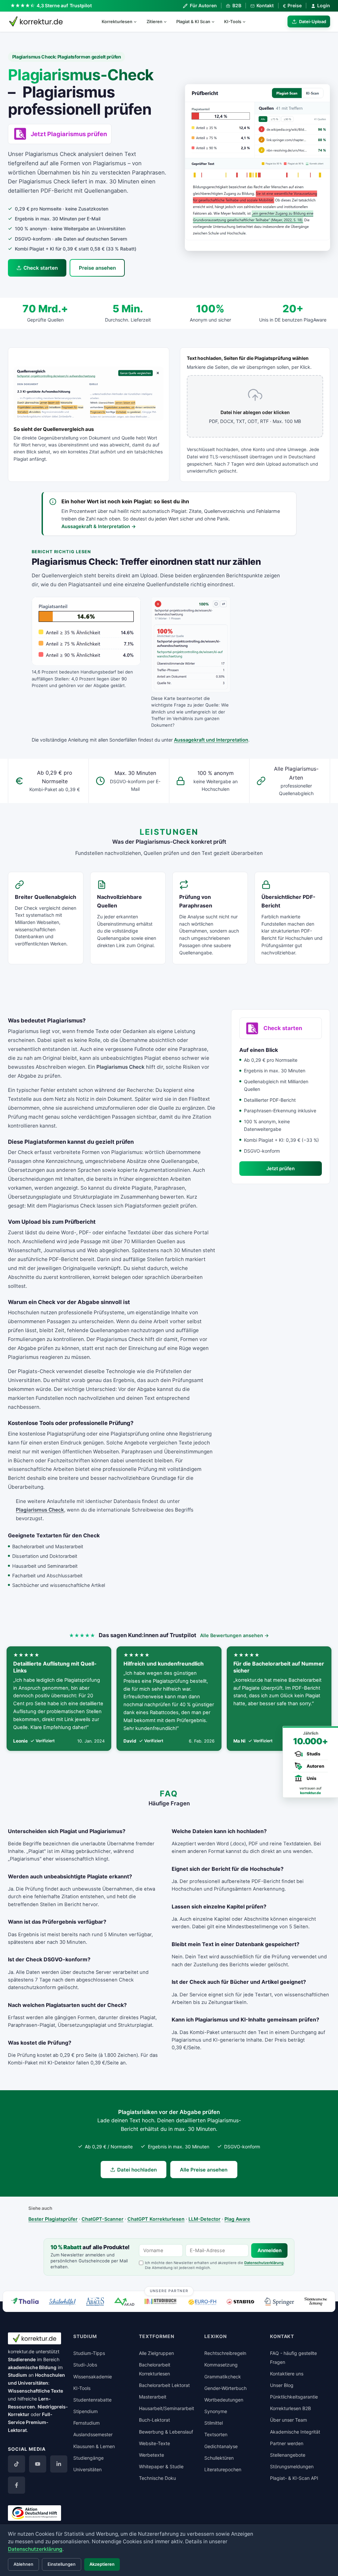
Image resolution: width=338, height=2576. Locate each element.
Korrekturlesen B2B (290, 2408)
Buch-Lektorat (154, 2420)
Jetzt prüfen (281, 1168)
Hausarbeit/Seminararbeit (167, 2408)
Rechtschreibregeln (225, 2353)
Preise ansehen (97, 268)
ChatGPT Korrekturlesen (156, 2219)
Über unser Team (288, 2420)
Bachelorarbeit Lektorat (164, 2385)
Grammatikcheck (223, 2377)
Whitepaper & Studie (161, 2466)
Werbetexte (152, 2455)
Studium (17, 2375)
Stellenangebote (288, 2455)
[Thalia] (25, 2301)
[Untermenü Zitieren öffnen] (168, 21)
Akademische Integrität (295, 2432)
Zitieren (154, 21)
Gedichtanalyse (221, 2446)
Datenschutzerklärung (264, 2263)
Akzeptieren (102, 2564)
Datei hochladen (137, 2170)
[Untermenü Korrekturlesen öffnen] (138, 21)
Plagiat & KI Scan (193, 21)
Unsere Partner (169, 2291)
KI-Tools (233, 21)
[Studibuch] (161, 2302)
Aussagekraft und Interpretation (211, 740)
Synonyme (216, 2411)
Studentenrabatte (92, 2400)
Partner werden (287, 2443)
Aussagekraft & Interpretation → (99, 526)
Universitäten (87, 2469)
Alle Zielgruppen (156, 2353)
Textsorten (216, 2434)
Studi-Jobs (85, 2365)
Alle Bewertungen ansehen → (235, 1635)
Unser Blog (282, 2385)
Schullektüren (219, 2458)
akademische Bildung (32, 2367)
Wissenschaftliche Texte (35, 2391)
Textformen (157, 2336)
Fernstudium (86, 2423)
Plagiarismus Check (40, 1510)
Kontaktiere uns (287, 2374)
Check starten (41, 268)
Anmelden (270, 2250)
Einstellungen (62, 2564)
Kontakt (265, 5)
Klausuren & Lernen (94, 2446)
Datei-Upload (313, 21)
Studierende (22, 2359)
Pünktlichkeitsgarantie (294, 2397)
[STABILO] (240, 2302)
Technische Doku (157, 2478)
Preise (292, 6)
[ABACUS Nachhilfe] (95, 2302)
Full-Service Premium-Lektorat (30, 2422)
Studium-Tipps (89, 2353)
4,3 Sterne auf (64, 5)
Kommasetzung (221, 2365)
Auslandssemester (93, 2434)
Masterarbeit (153, 2397)
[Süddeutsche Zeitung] (316, 2302)
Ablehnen (23, 2564)
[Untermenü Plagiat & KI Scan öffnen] (216, 21)
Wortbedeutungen (224, 2400)
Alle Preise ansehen (204, 2170)
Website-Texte (154, 2443)
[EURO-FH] (202, 2302)
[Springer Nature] (279, 2302)
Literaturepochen (223, 2469)
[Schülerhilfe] (62, 2302)
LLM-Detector (204, 2219)
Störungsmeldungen (292, 2466)
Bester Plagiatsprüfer (53, 2219)
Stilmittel (214, 2423)
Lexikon (216, 2336)
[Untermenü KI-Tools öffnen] (247, 21)
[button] (257, 167)
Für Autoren (203, 5)
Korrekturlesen (117, 21)
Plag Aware (237, 2219)
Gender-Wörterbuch (225, 2388)
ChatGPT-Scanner (102, 2219)
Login (324, 5)
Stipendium (85, 2411)
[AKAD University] (124, 2302)
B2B (237, 5)
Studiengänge (88, 2458)
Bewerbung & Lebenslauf (166, 2432)
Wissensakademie (93, 2377)
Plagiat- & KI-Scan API (294, 2478)
